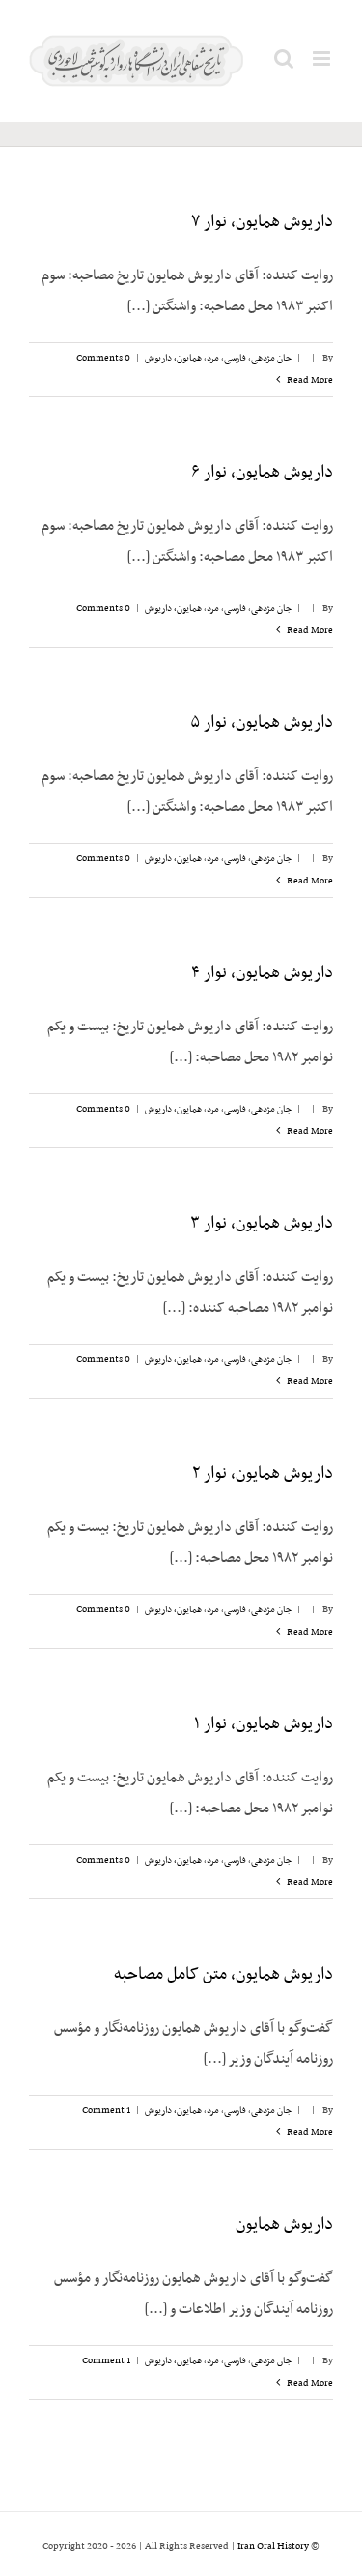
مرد (213, 358)
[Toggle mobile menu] (323, 58)
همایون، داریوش (173, 358)
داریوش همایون (284, 2225)
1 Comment (106, 2111)
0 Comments (103, 358)
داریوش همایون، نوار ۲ (263, 1474)
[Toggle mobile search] (284, 58)
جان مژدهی (271, 358)
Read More (309, 380)
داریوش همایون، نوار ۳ (262, 1224)
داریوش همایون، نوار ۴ (262, 973)
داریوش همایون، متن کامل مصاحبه (223, 1975)
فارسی (235, 358)
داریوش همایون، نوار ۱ (264, 1724)
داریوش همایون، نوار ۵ (262, 723)
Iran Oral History (273, 2547)
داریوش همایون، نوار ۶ (262, 473)
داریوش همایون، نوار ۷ (262, 222)
